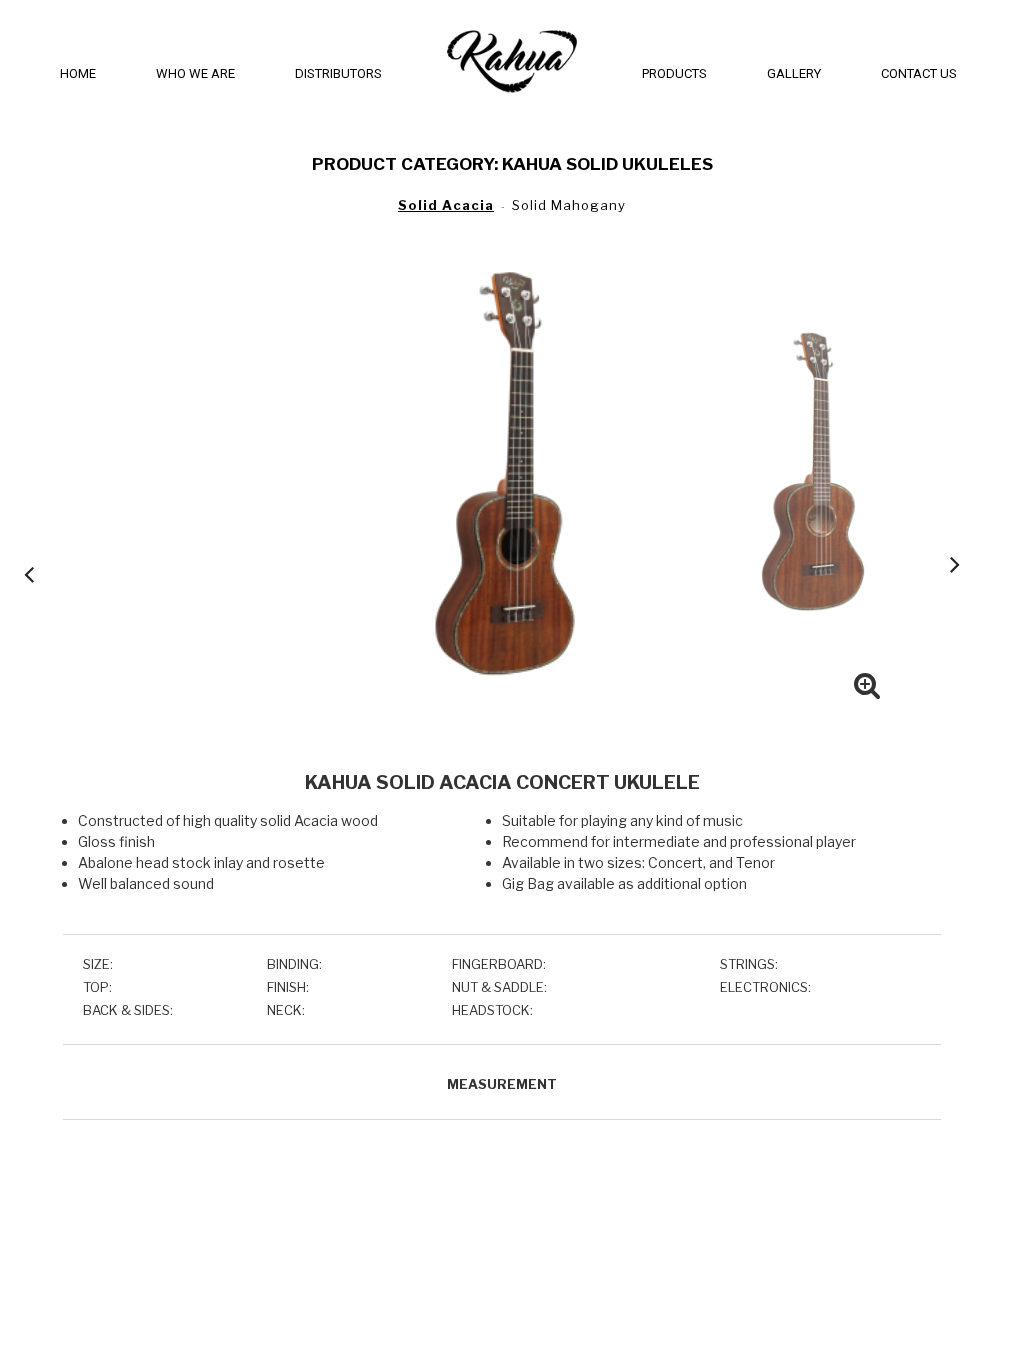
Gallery (794, 73)
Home (78, 73)
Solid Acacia (446, 205)
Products (674, 73)
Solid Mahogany (569, 205)
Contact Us (919, 73)
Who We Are (195, 73)
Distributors (338, 73)
